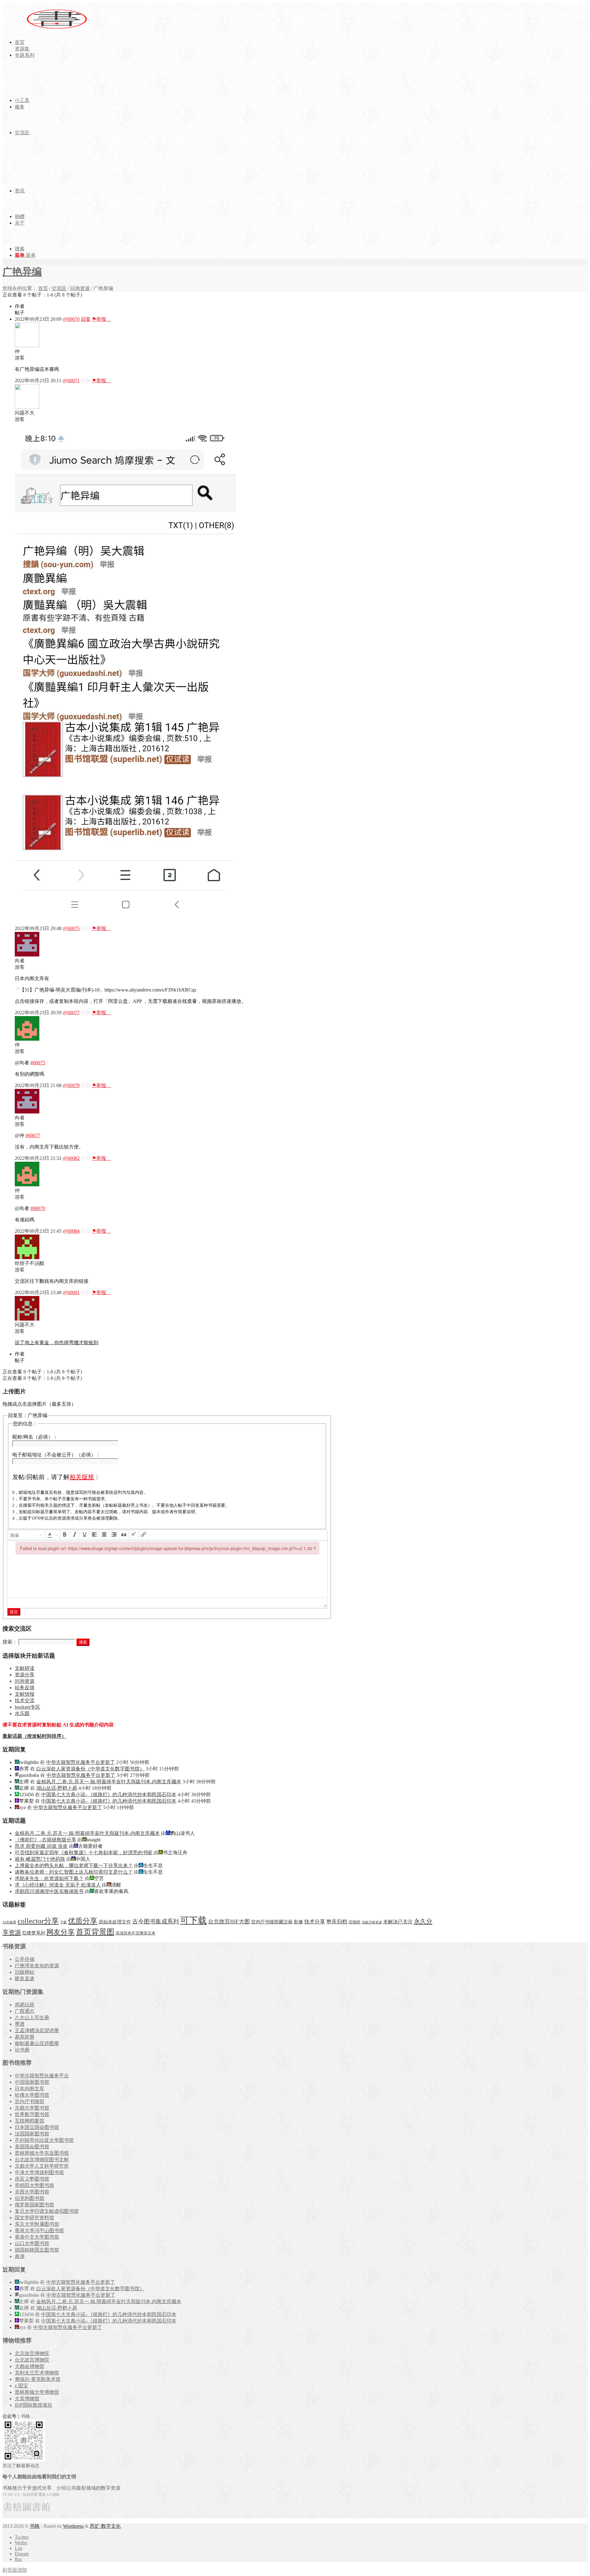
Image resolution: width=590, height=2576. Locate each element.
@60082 (71, 1158)
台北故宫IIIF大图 (229, 1922)
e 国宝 (21, 2386)
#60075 (38, 1063)
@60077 (71, 1013)
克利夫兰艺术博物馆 (37, 2373)
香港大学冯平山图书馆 (39, 2230)
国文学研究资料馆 (34, 2218)
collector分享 (38, 1921)
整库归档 (337, 1922)
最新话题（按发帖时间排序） (34, 1736)
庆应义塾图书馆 (32, 2179)
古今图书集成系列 (155, 1921)
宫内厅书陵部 (29, 2101)
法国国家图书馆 (32, 2134)
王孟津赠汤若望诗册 (37, 2030)
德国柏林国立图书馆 (37, 2250)
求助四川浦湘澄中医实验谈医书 (49, 1891)
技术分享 (315, 1922)
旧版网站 (25, 1972)
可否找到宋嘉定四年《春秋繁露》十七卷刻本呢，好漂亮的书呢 (84, 1853)
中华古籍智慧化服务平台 (42, 2076)
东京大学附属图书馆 (37, 2224)
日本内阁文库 (29, 2089)
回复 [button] (86, 319)
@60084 (71, 1231)
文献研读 (25, 1668)
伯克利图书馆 (29, 2198)
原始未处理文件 (115, 1922)
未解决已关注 (398, 1922)
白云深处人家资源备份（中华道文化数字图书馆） (90, 1769)
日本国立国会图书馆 (37, 2127)
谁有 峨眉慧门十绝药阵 (40, 1859)
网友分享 (61, 1932)
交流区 (59, 288)
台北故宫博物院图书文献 (42, 2160)
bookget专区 (28, 1707)
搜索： (10, 1642)
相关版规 (82, 1477)
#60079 (38, 1208)
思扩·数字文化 (105, 2526)
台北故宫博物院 (32, 2360)
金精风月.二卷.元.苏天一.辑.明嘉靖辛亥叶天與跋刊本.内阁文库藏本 (109, 1782)
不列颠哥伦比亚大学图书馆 (44, 2140)
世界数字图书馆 (32, 2114)
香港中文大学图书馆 (37, 2237)
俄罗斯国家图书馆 (34, 2205)
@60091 (71, 1292)
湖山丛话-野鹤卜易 (57, 1788)
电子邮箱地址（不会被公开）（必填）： (57, 1455)
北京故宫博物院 (32, 2353)
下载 (63, 1922)
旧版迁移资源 (372, 1922)
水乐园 (22, 1713)
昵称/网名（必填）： (35, 1437)
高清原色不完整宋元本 (136, 1933)
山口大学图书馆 (32, 2243)
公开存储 (25, 1959)
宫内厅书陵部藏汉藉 (272, 1922)
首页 (43, 288)
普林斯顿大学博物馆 (37, 2392)
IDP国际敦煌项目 (33, 2405)
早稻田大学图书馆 (34, 2185)
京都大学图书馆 (32, 2108)
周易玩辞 (25, 2005)
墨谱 (20, 2024)
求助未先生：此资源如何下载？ (49, 1878)
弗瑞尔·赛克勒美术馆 (38, 2379)
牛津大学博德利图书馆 (39, 2172)
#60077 (33, 1135)
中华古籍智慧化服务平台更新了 (81, 1762)
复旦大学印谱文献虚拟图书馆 (47, 2211)
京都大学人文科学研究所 (42, 2166)
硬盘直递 (25, 1979)
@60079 (71, 1085)
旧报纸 (354, 1922)
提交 (14, 1612)
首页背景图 (95, 1932)
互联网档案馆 (29, 2121)
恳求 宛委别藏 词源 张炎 (41, 1846)
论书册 (22, 2050)
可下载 (193, 1920)
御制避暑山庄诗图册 (37, 2043)
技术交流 (25, 1700)
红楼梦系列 (34, 1933)
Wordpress (73, 2526)
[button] (26, 1535)
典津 (20, 2256)
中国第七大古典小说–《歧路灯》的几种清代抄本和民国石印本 (109, 1795)
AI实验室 (9, 1922)
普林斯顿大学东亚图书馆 (42, 2153)
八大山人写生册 (32, 2018)
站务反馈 (25, 1688)
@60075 (71, 928)
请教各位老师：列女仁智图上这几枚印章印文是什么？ (74, 1872)
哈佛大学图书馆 (32, 2095)
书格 (35, 2526)
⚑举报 (101, 319)
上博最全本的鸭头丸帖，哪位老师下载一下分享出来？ (74, 1865)
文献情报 (25, 1694)
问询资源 (80, 288)
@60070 (71, 319)
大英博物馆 (27, 2399)
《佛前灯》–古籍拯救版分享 (45, 1840)
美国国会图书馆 (32, 2147)
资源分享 (25, 1675)
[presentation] (26, 1535)
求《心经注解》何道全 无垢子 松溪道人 (58, 1885)
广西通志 (25, 2011)
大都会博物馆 (29, 2366)
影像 (298, 1922)
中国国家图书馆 (32, 2082)
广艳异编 (22, 272)
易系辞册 (25, 2037)
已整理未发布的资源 (37, 1966)
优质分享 (83, 1921)
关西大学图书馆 (32, 2192)
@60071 (71, 381)
